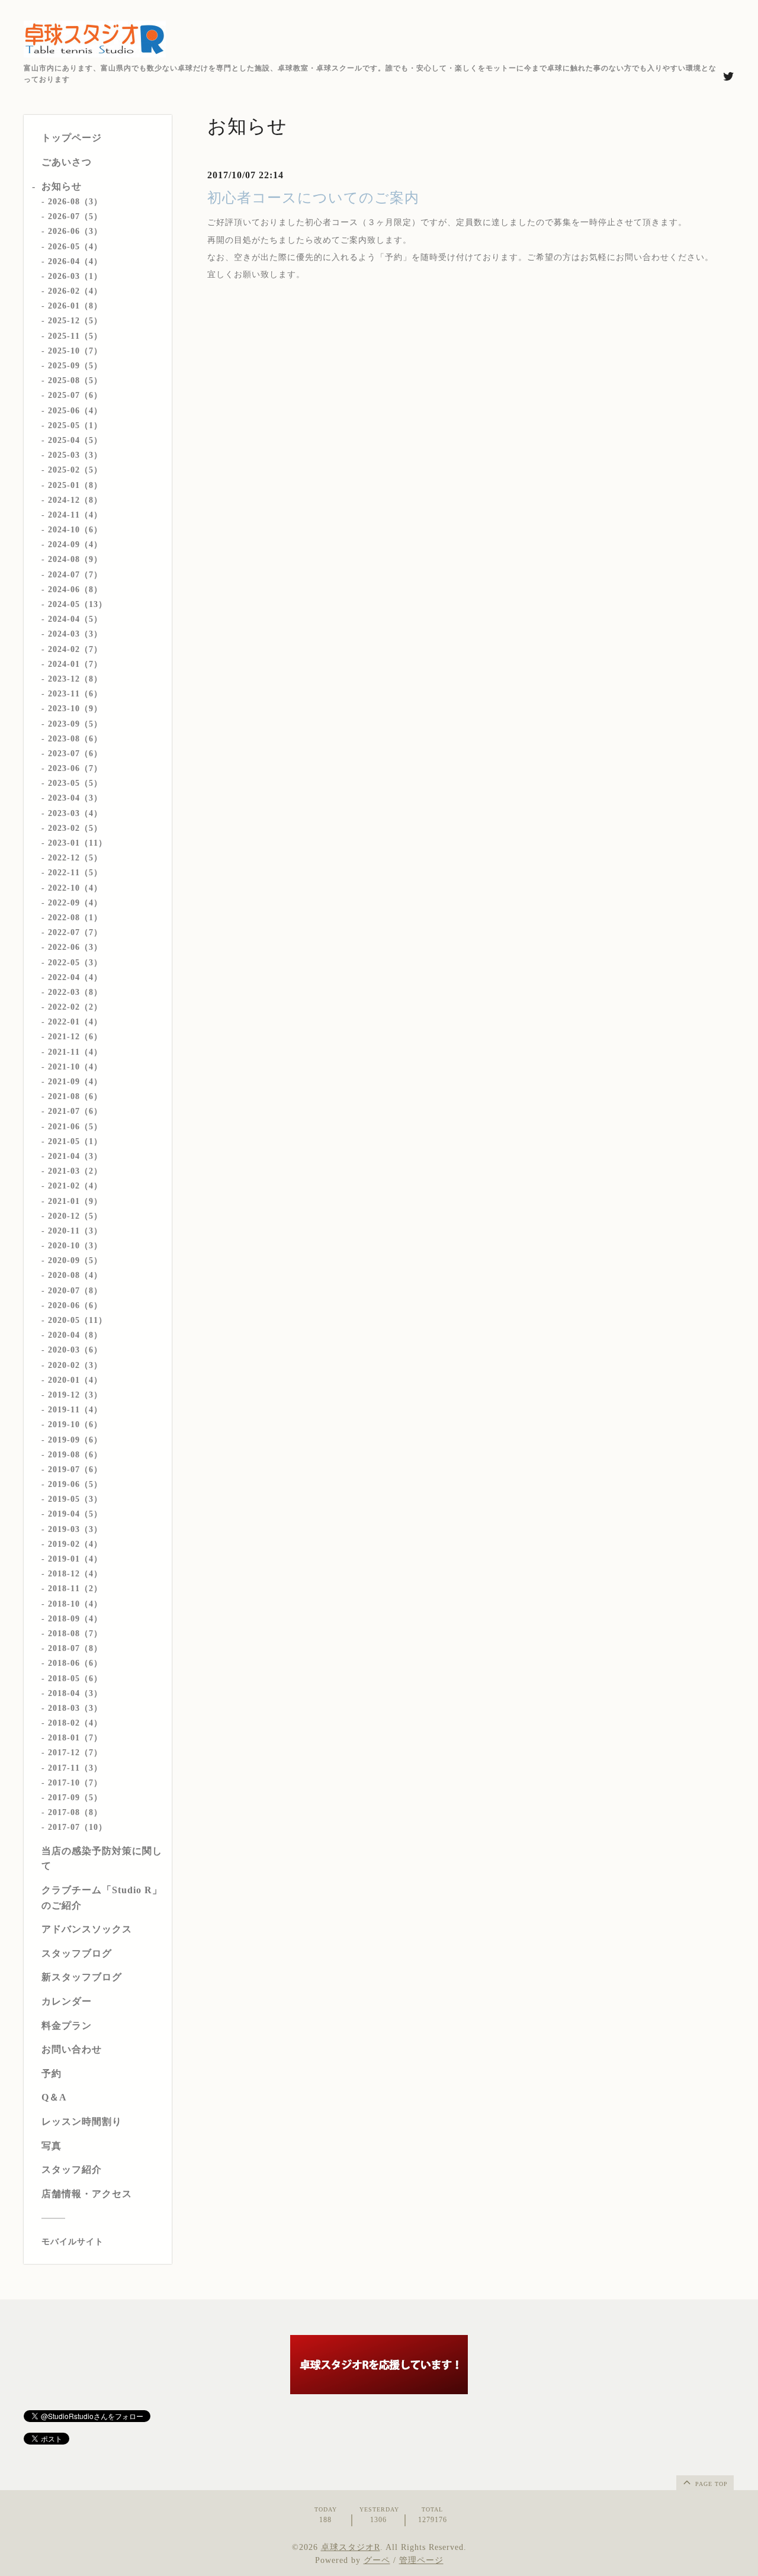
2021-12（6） (75, 1037)
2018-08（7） (75, 1634)
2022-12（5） (75, 858)
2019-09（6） (75, 1440)
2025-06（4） (75, 411)
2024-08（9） (75, 559)
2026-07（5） (75, 216)
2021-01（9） (75, 1201)
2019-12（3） (75, 1395)
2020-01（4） (75, 1380)
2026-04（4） (75, 261)
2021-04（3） (75, 1156)
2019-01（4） (75, 1559)
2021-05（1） (75, 1141)
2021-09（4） (75, 1082)
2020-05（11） (78, 1320)
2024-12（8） (75, 500)
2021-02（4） (75, 1186)
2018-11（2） (75, 1589)
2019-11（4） (75, 1410)
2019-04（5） (75, 1514)
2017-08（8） (75, 1812)
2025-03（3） (75, 455)
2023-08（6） (75, 739)
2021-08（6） (75, 1096)
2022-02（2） (75, 1007)
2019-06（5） (75, 1484)
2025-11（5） (75, 336)
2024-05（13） (78, 604)
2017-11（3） (75, 1768)
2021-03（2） (75, 1171)
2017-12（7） (75, 1753)
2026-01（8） (75, 306)
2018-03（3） (75, 1708)
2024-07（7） (75, 575)
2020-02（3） (75, 1365)
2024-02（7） (75, 649)
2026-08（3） (75, 202)
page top (710, 2484)
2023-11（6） (75, 694)
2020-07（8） (75, 1291)
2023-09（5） (75, 724)
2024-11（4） (75, 515)
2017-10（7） (75, 1783)
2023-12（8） (75, 679)
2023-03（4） (75, 813)
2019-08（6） (75, 1455)
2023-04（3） (75, 798)
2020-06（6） (75, 1305)
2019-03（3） (75, 1529)
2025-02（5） (75, 470)
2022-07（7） (75, 932)
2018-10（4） (75, 1604)
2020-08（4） (75, 1275)
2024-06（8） (75, 590)
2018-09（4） (75, 1619)
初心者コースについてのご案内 (313, 198)
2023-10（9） (75, 709)
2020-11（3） (75, 1231)
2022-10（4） (75, 888)
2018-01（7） (75, 1738)
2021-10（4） (75, 1067)
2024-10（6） (75, 530)
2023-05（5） (75, 783)
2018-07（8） (75, 1648)
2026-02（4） (75, 291)
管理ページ (421, 2560)
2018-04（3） (75, 1693)
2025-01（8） (75, 485)
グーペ (377, 2560)
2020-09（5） (75, 1260)
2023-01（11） (78, 843)
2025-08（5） (75, 380)
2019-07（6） (75, 1470)
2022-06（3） (75, 947)
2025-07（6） (75, 395)
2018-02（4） (75, 1723)
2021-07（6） (75, 1111)
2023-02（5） (75, 828)
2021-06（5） (75, 1127)
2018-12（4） (75, 1574)
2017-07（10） (78, 1827)
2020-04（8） (75, 1335)
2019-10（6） (75, 1424)
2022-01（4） (75, 1022)
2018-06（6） (75, 1663)
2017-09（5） (75, 1798)
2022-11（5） (75, 873)
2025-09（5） (75, 366)
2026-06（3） (75, 231)
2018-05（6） (75, 1679)
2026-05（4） (75, 247)
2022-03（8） (75, 992)
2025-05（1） (75, 425)
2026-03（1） (75, 276)
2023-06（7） (75, 768)
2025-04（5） (75, 440)
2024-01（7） (75, 664)
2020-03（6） (75, 1350)
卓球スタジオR (351, 2547)
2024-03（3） (75, 634)
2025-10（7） (75, 351)
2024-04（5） (75, 619)
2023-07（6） (75, 754)
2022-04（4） (75, 977)
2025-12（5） (75, 321)
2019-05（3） (75, 1499)
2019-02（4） (75, 1544)
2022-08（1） (75, 918)
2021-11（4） (75, 1052)
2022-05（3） (75, 963)
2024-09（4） (75, 545)
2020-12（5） (75, 1216)
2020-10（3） (75, 1246)
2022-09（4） (75, 903)
